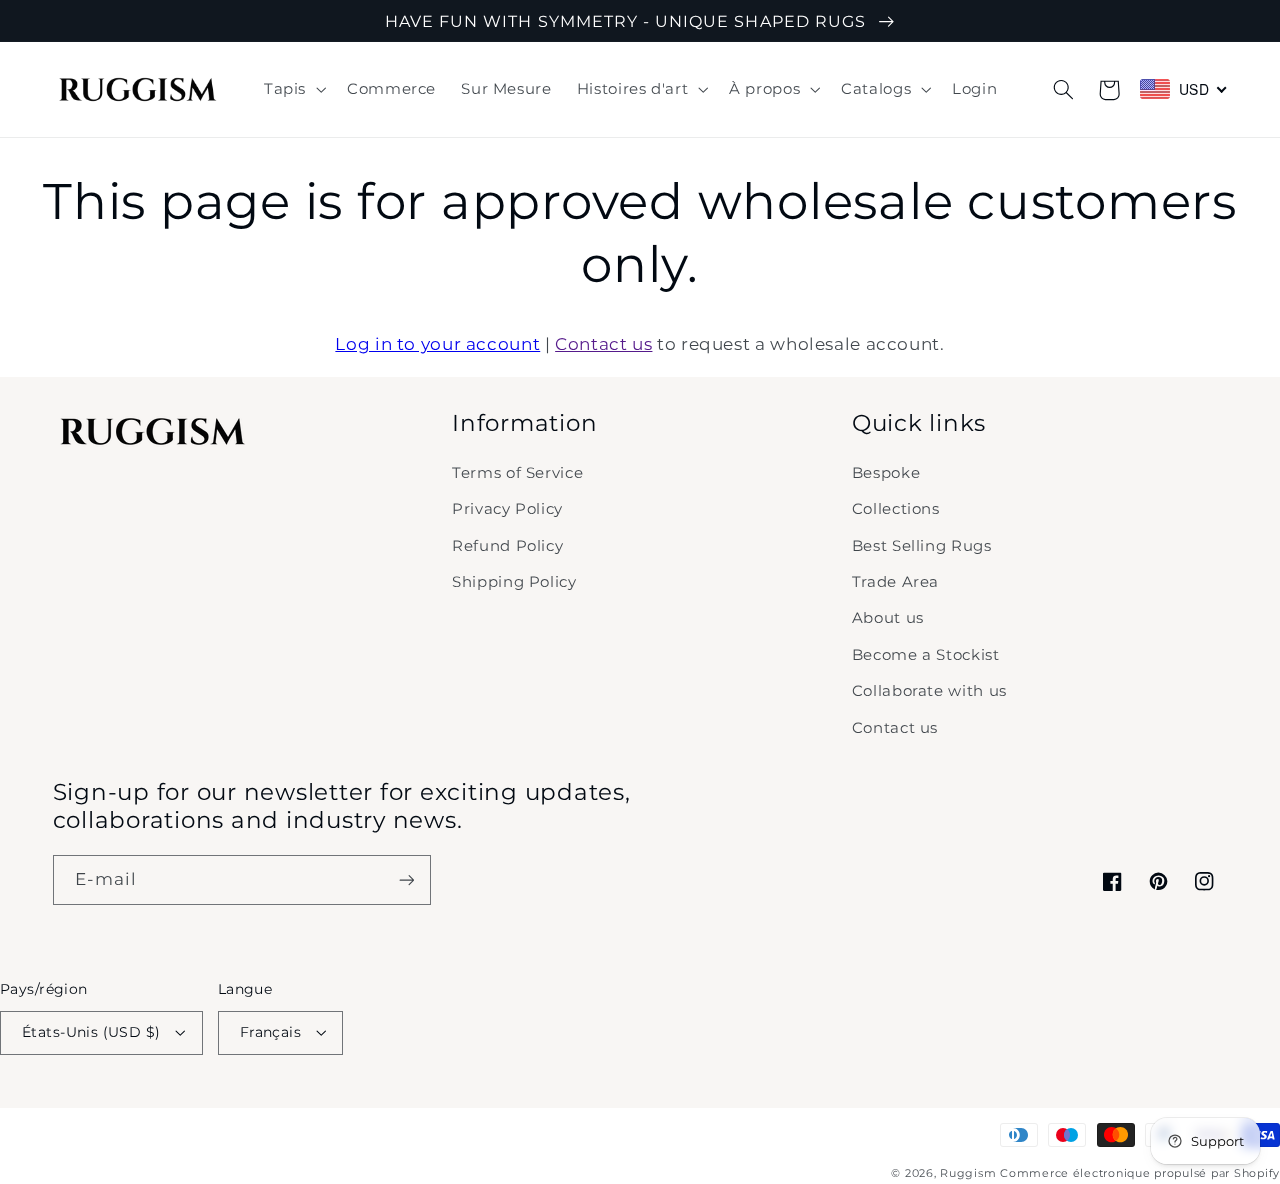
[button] (292, 90)
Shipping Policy (514, 582)
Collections (896, 509)
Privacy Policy (507, 509)
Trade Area (895, 582)
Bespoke (886, 473)
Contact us (603, 344)
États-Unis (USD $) (91, 1032)
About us (888, 618)
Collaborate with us (929, 691)
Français (270, 1032)
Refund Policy (507, 546)
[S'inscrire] (406, 879)
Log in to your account (437, 344)
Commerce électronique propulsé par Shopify (1140, 1173)
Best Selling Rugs (922, 546)
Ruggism (968, 1173)
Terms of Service (517, 473)
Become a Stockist (926, 655)
